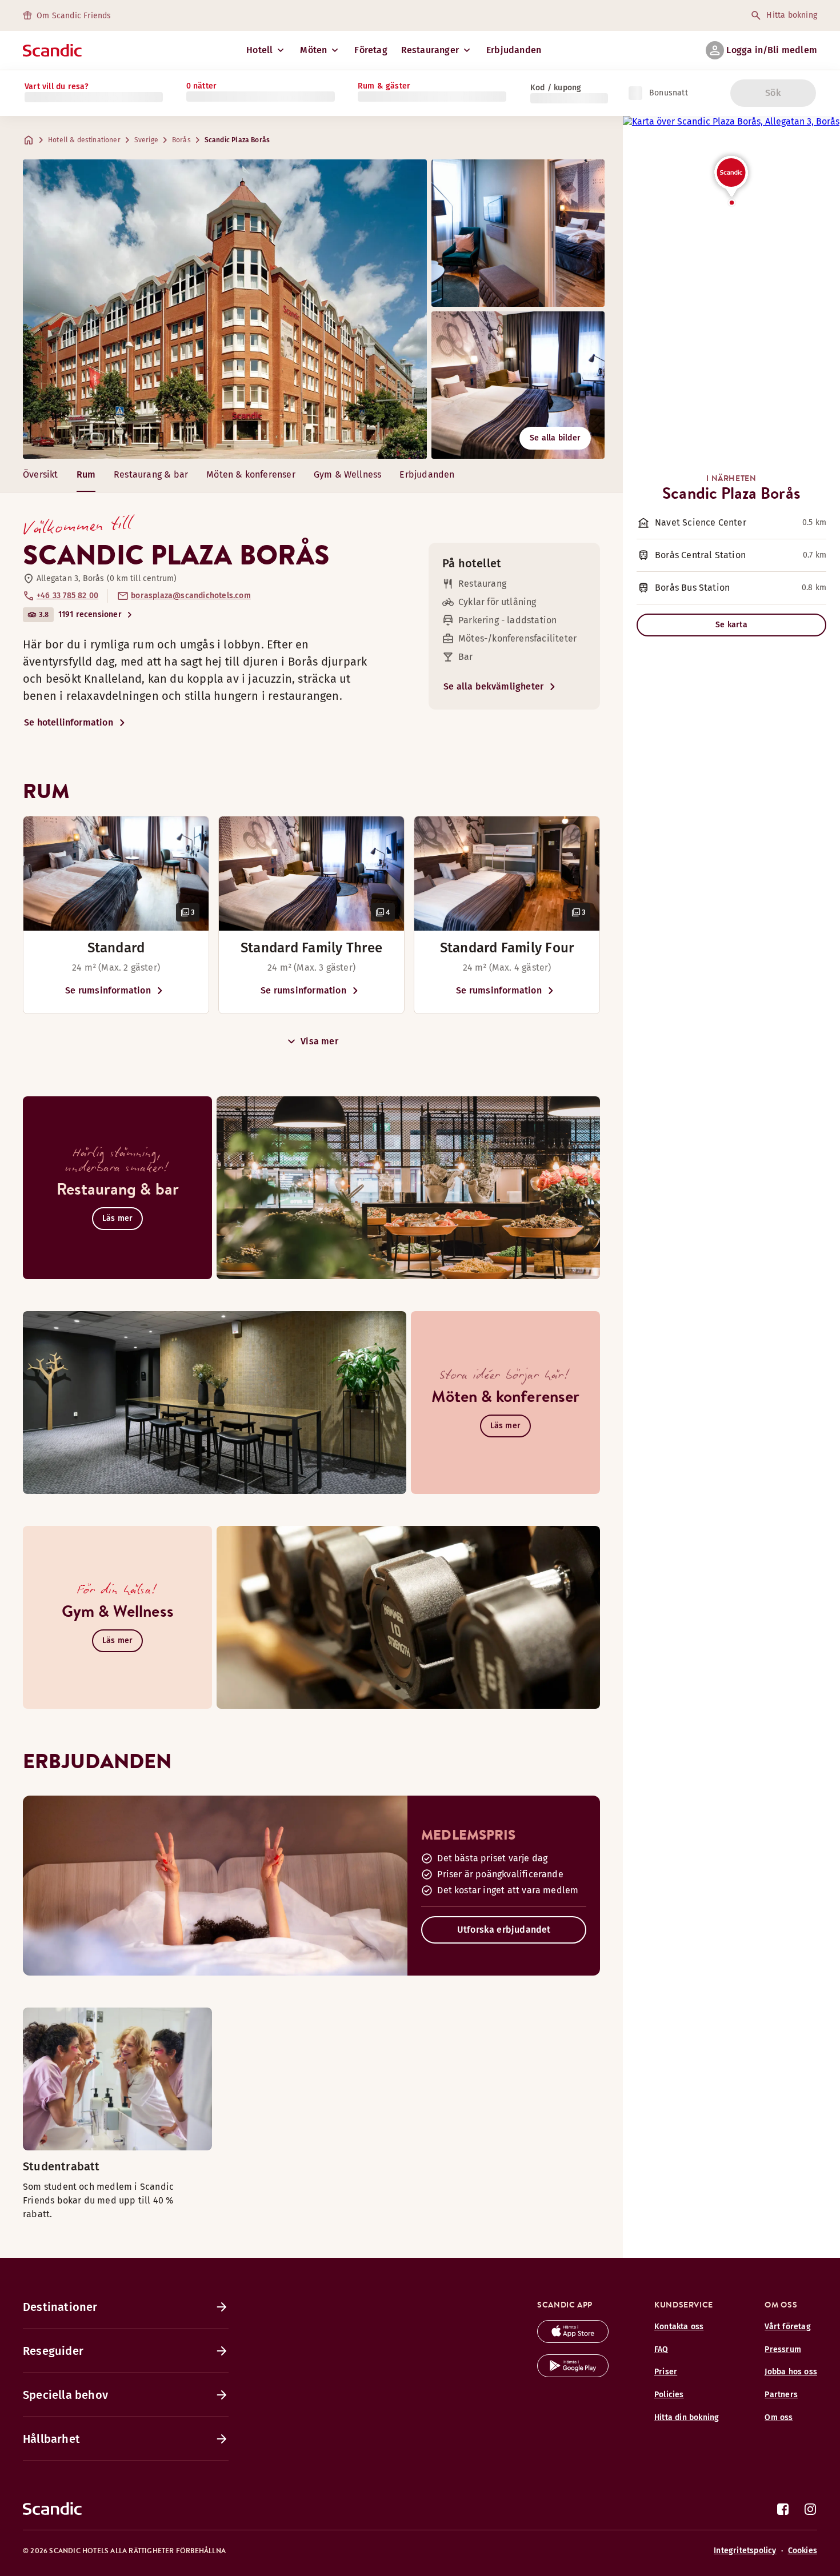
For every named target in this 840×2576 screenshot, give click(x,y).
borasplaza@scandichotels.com (191, 596)
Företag (371, 50)
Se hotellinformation (69, 722)
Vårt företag (787, 2327)
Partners (781, 2395)
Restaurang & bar (151, 474)
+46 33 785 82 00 (67, 596)
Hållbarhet (51, 2439)
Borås (181, 140)
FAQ (661, 2349)
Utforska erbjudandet (504, 1930)
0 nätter (202, 86)
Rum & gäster (384, 86)
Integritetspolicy (745, 2551)
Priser (666, 2372)
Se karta (731, 625)
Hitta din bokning (687, 2417)
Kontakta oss (679, 2327)
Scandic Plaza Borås (237, 140)
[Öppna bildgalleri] (116, 874)
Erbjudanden (514, 50)
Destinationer (60, 2307)
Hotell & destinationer (84, 140)
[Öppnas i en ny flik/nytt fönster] (573, 2340)
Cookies (803, 2551)
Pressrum (783, 2349)
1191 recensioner (90, 614)
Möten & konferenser (251, 474)
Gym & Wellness (348, 474)
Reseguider (53, 2351)
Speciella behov (65, 2395)
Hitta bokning (792, 15)
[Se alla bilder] (225, 309)
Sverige (146, 140)
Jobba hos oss (791, 2372)
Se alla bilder (555, 438)
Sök (773, 93)
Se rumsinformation (108, 990)
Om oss (779, 2417)
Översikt (41, 474)
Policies (669, 2395)
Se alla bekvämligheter (493, 686)
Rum (86, 474)
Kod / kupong (556, 88)
